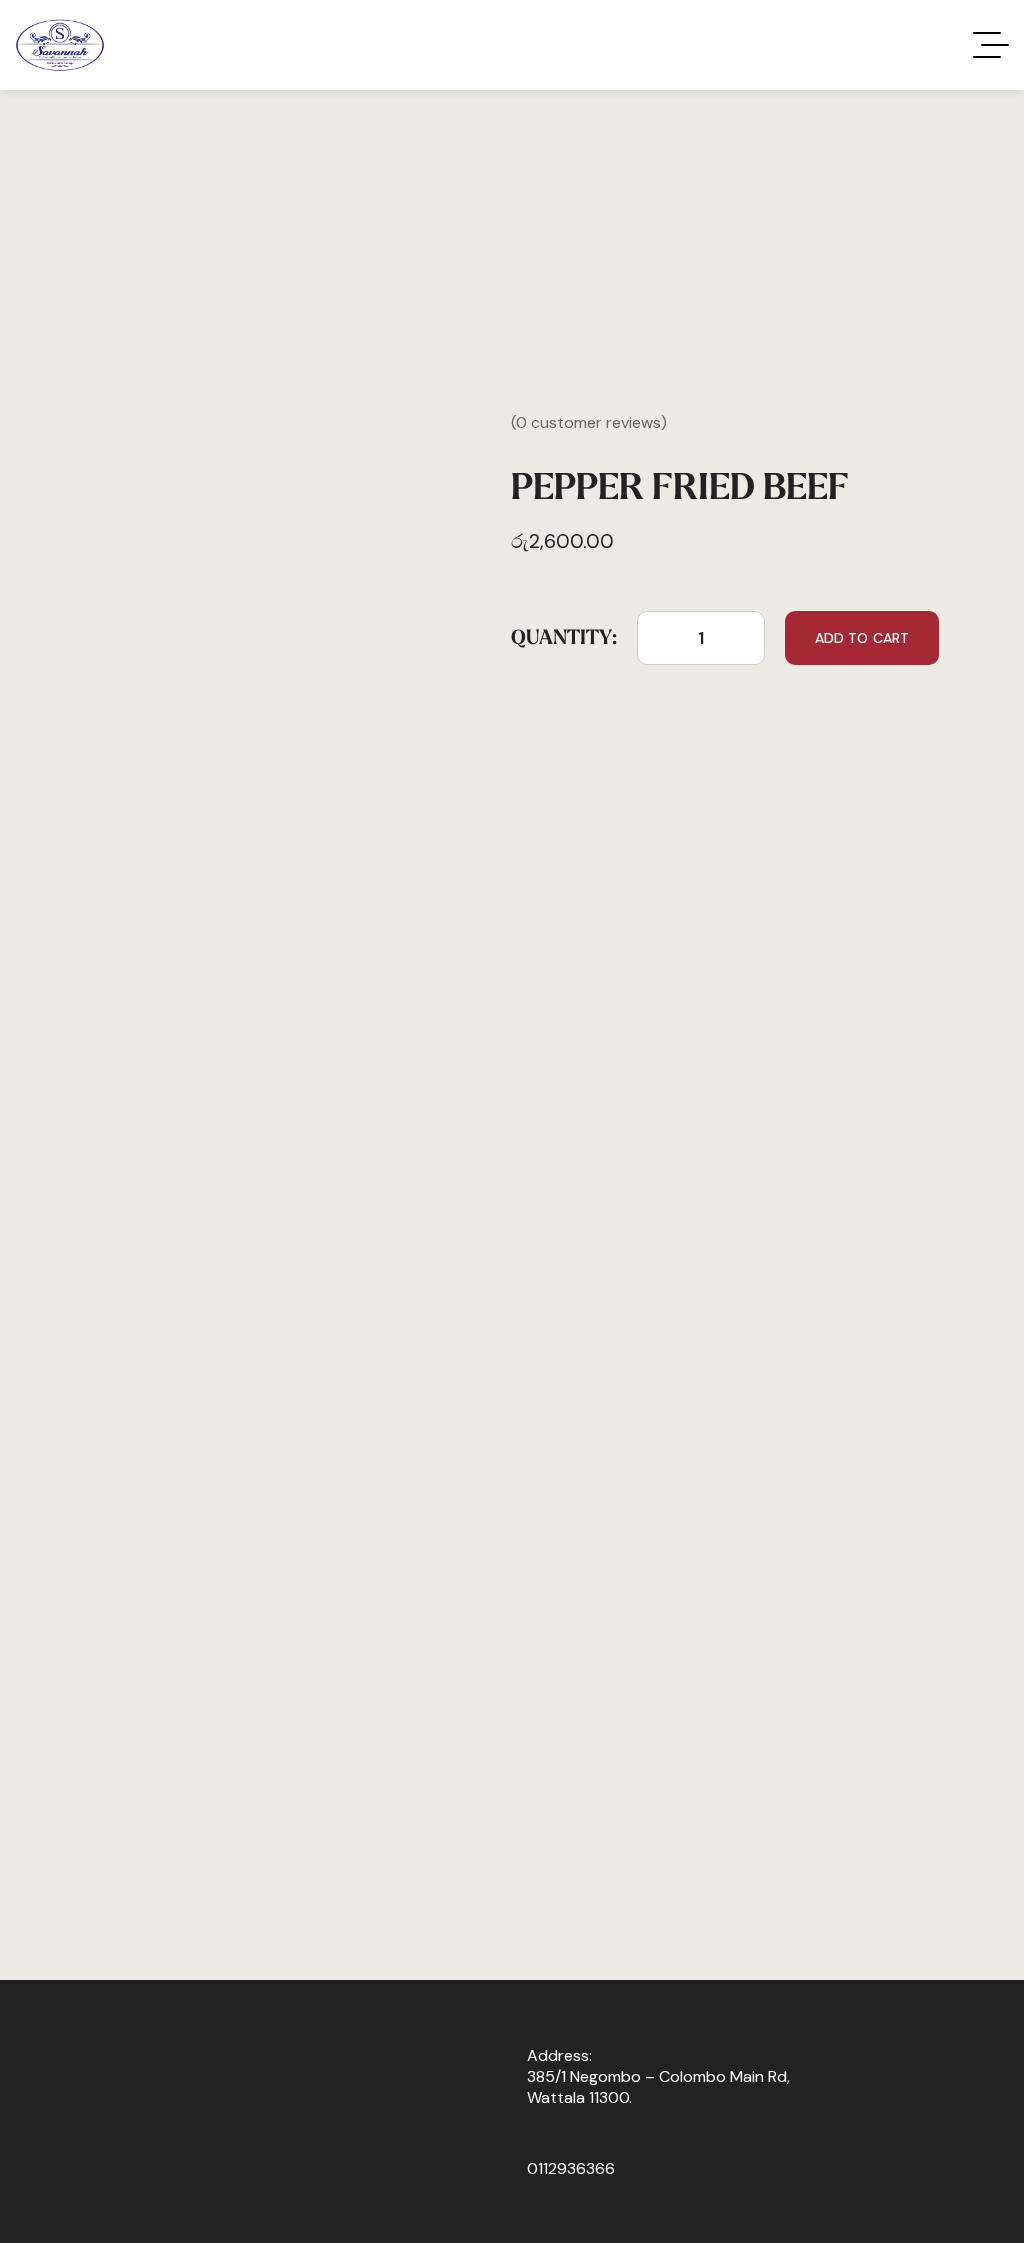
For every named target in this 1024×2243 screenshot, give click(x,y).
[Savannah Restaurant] (60, 45)
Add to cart (862, 638)
